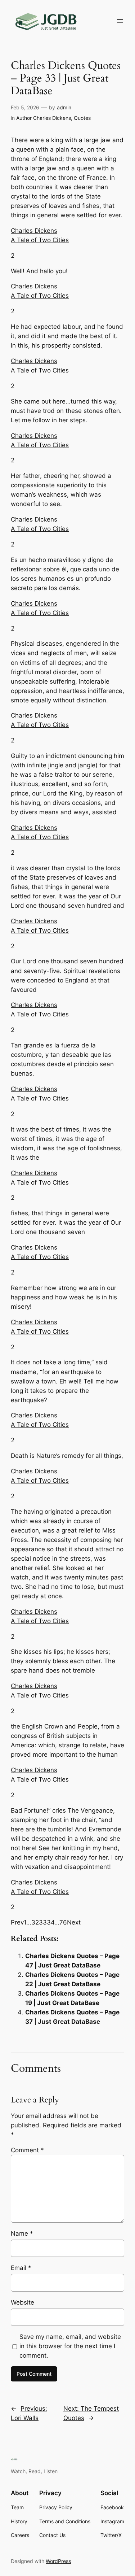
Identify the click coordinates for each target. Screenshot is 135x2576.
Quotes (82, 118)
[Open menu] (120, 21)
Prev (17, 1922)
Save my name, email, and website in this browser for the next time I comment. (70, 2346)
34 (51, 1922)
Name (22, 2233)
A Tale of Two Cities (40, 240)
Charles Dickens (34, 231)
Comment (27, 2150)
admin (64, 107)
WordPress (58, 2561)
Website (22, 2302)
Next (74, 1922)
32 (35, 1922)
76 (63, 1922)
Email (21, 2268)
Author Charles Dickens (44, 118)
